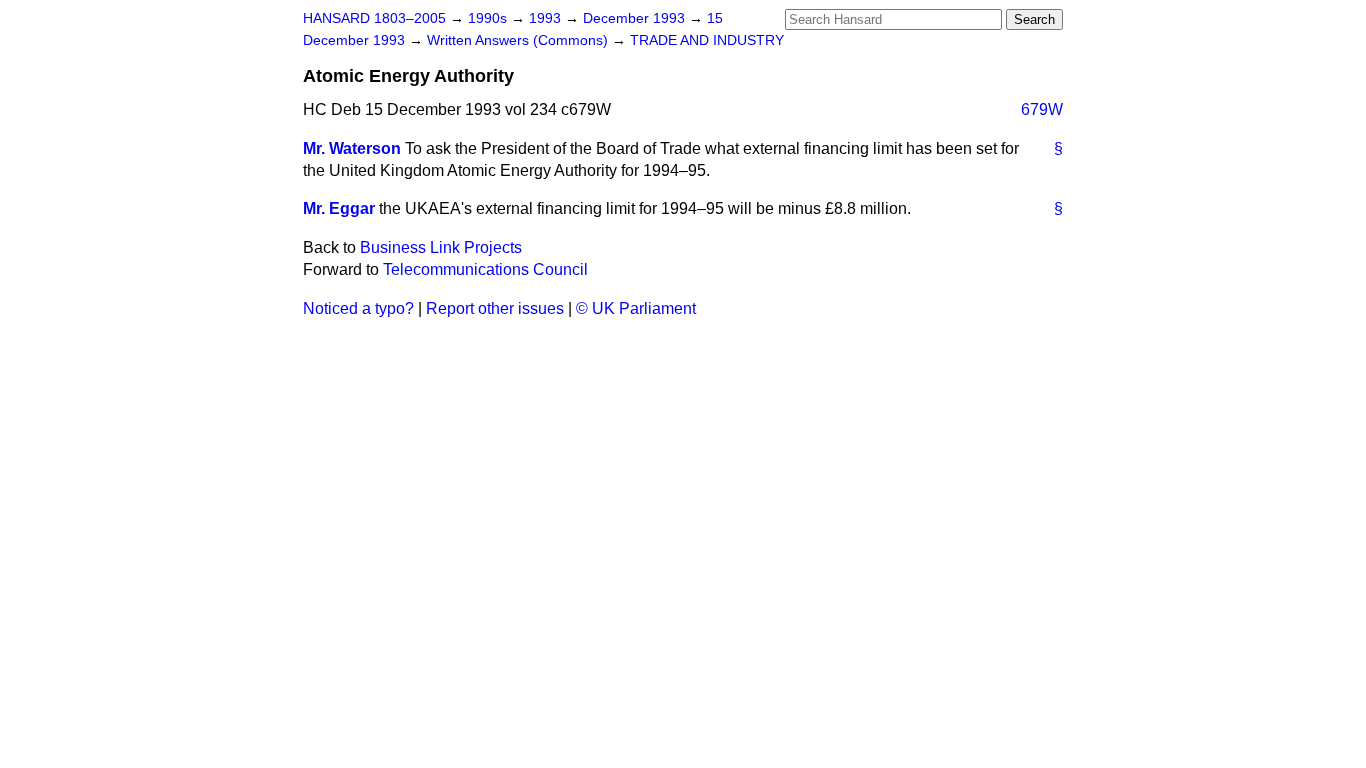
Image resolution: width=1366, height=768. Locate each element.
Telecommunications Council (485, 269)
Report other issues (495, 308)
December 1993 (636, 18)
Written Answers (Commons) (519, 40)
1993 (547, 18)
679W (1042, 109)
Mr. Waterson (352, 148)
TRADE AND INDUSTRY (707, 40)
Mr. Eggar (339, 208)
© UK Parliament (636, 308)
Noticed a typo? (358, 308)
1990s (489, 18)
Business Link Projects (441, 247)
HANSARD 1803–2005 (374, 18)
